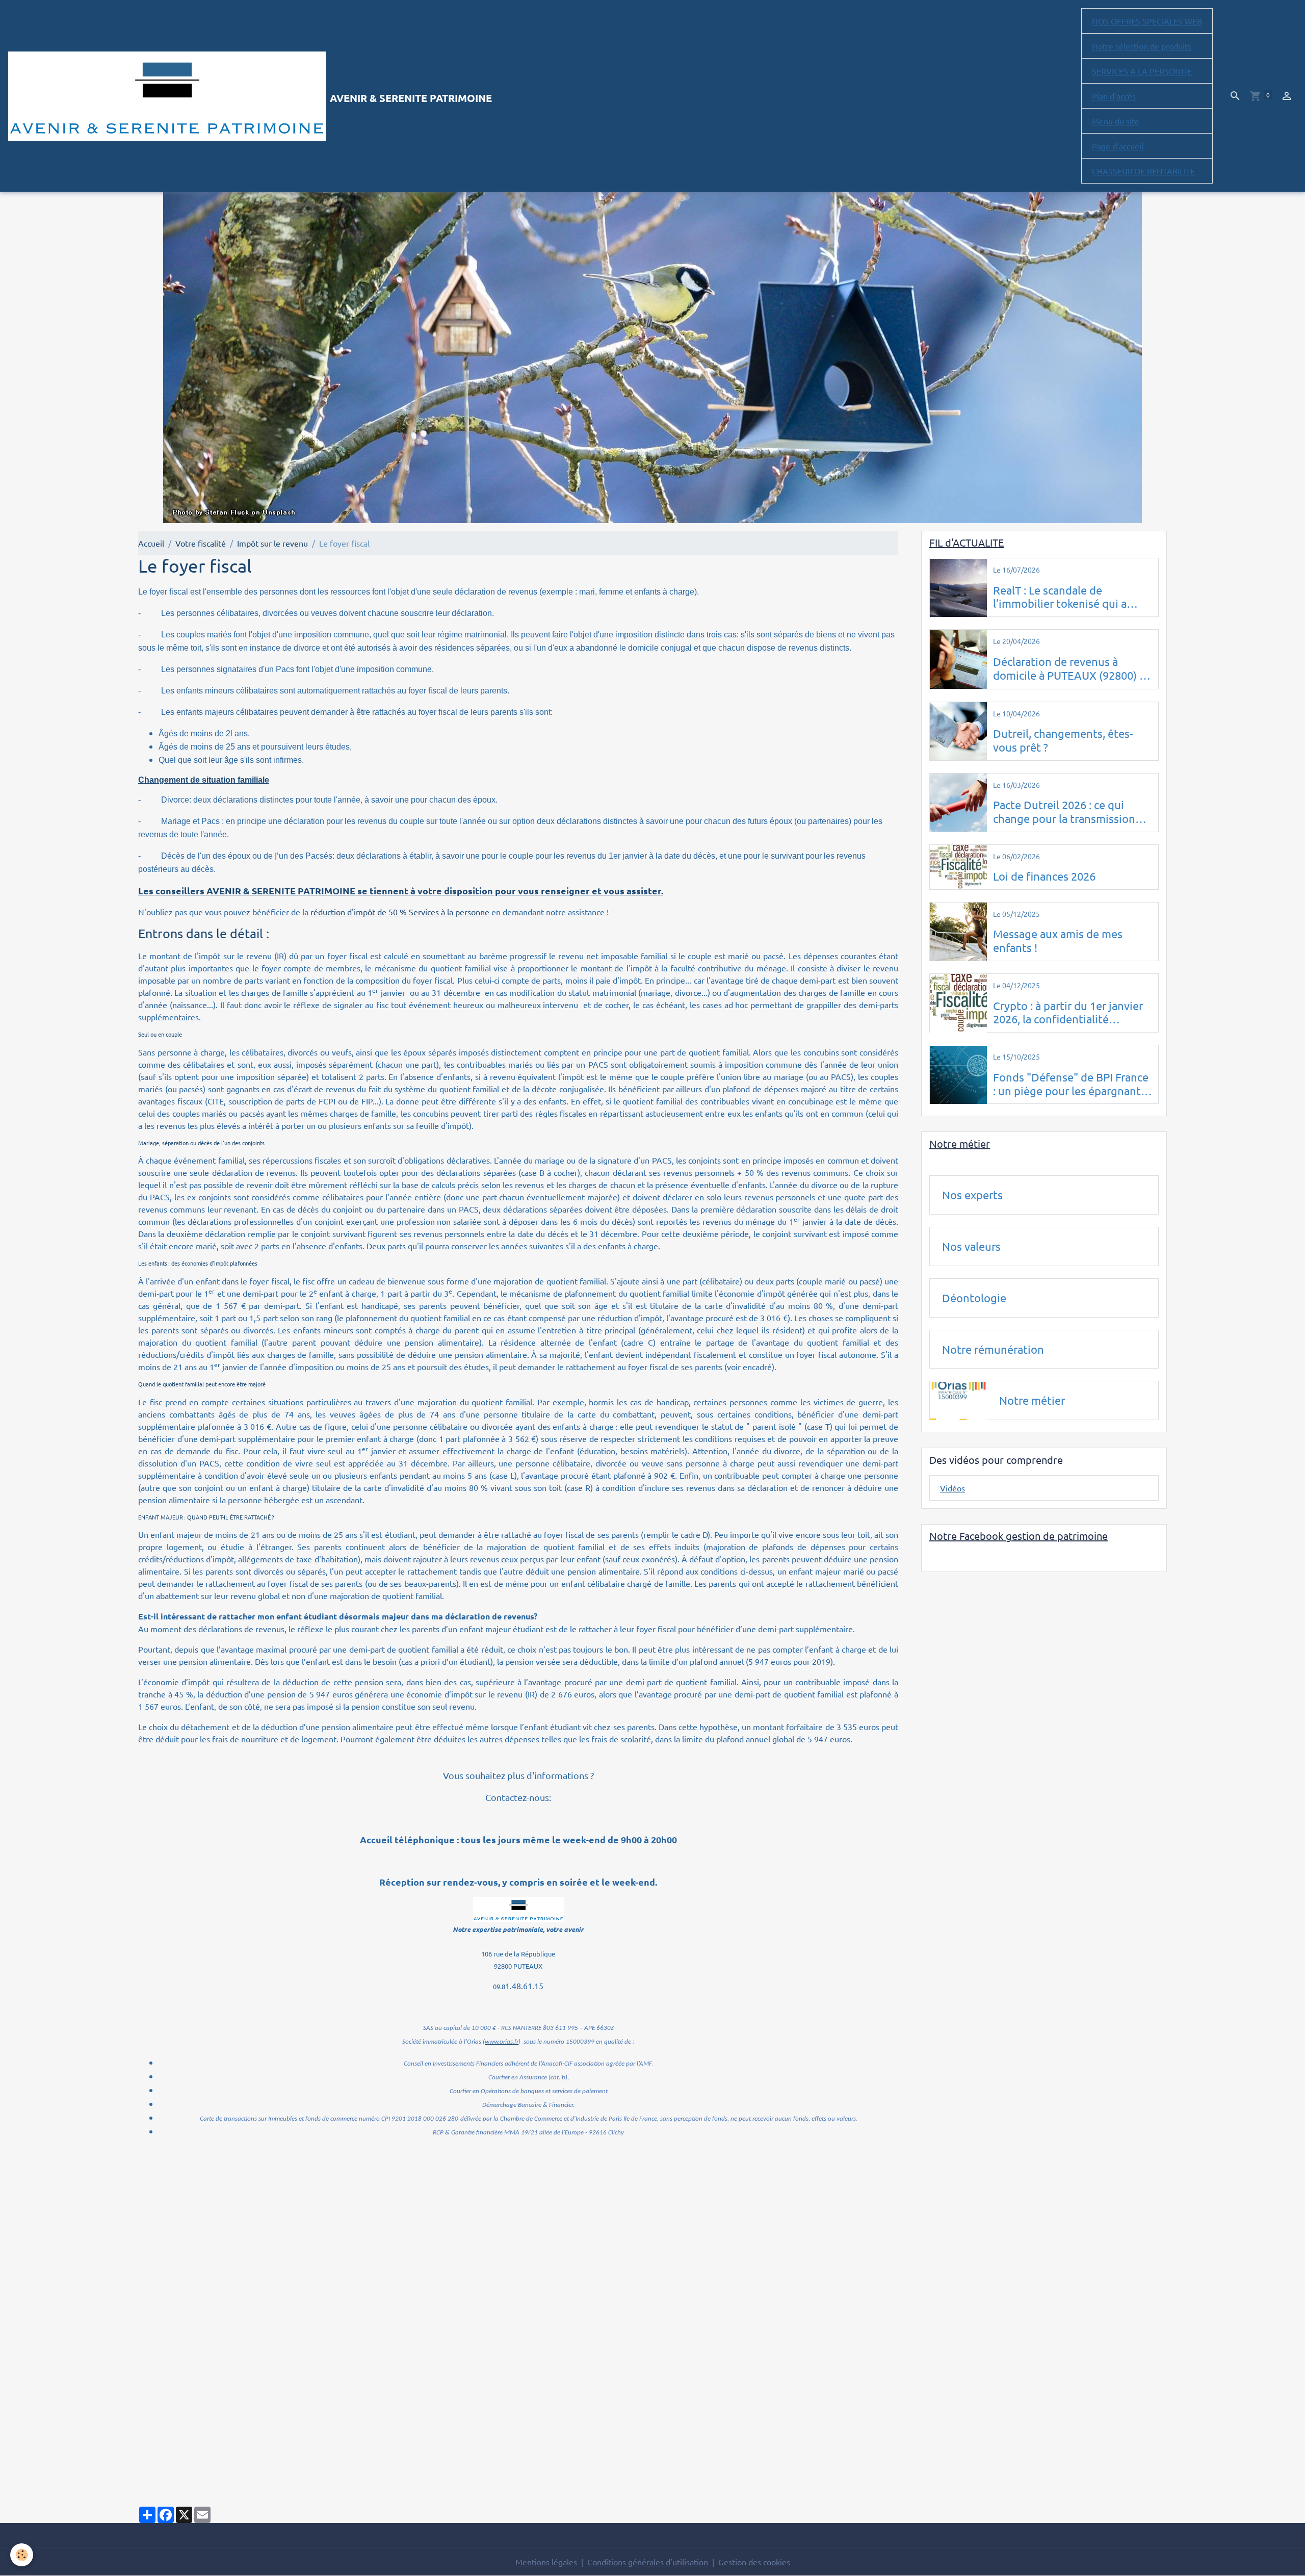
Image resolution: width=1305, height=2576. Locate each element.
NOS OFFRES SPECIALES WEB (1147, 21)
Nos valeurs (971, 1246)
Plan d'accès (1114, 96)
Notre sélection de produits (1142, 46)
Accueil (151, 543)
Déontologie (974, 1298)
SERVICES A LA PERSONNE (1142, 71)
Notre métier (1032, 1401)
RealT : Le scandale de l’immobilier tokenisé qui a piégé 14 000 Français (1060, 597)
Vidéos (952, 1488)
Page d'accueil (1118, 146)
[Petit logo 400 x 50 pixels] (518, 1909)
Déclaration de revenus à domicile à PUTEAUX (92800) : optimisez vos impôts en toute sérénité (1070, 668)
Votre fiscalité (201, 543)
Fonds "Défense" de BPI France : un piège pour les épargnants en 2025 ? (1071, 1084)
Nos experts (972, 1195)
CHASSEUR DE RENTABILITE (1143, 171)
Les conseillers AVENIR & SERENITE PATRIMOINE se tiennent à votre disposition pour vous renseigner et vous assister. (401, 891)
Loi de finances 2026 (1044, 876)
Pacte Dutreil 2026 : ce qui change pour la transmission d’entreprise (1064, 812)
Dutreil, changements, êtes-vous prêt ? (1063, 740)
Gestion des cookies (754, 2562)
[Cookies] (22, 2555)
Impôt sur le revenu (272, 543)
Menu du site (1116, 121)
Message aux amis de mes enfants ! (1058, 941)
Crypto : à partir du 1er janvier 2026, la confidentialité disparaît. (1068, 1013)
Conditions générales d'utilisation (648, 2562)
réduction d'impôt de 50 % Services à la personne (400, 912)
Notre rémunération (993, 1349)
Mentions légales (546, 2562)
